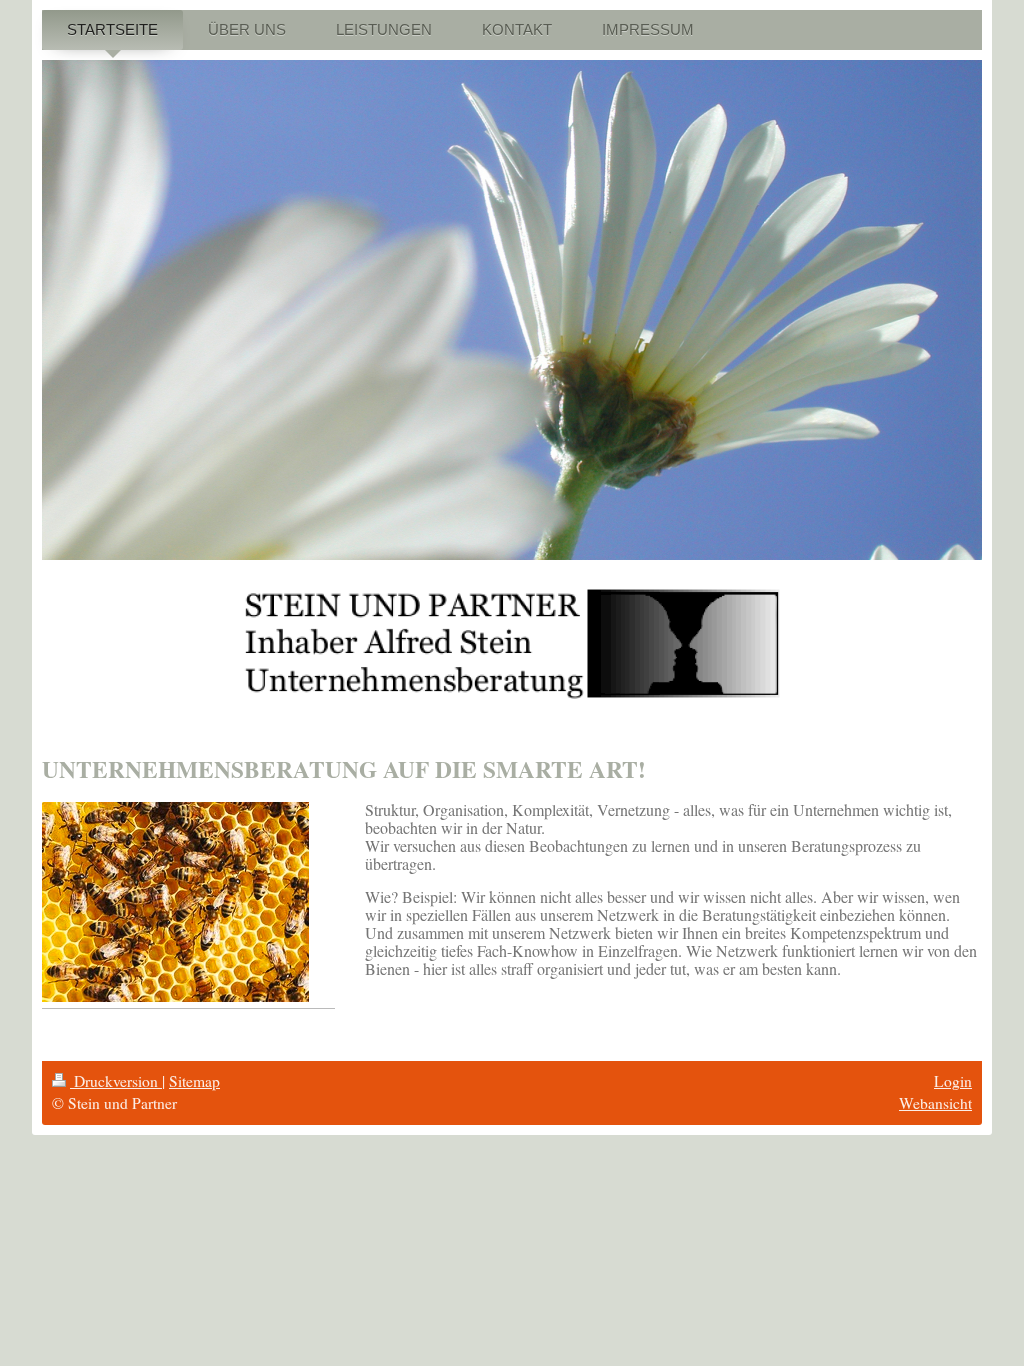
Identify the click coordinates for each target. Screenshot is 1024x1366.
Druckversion (116, 1081)
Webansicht (935, 1103)
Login (953, 1081)
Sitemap (194, 1081)
